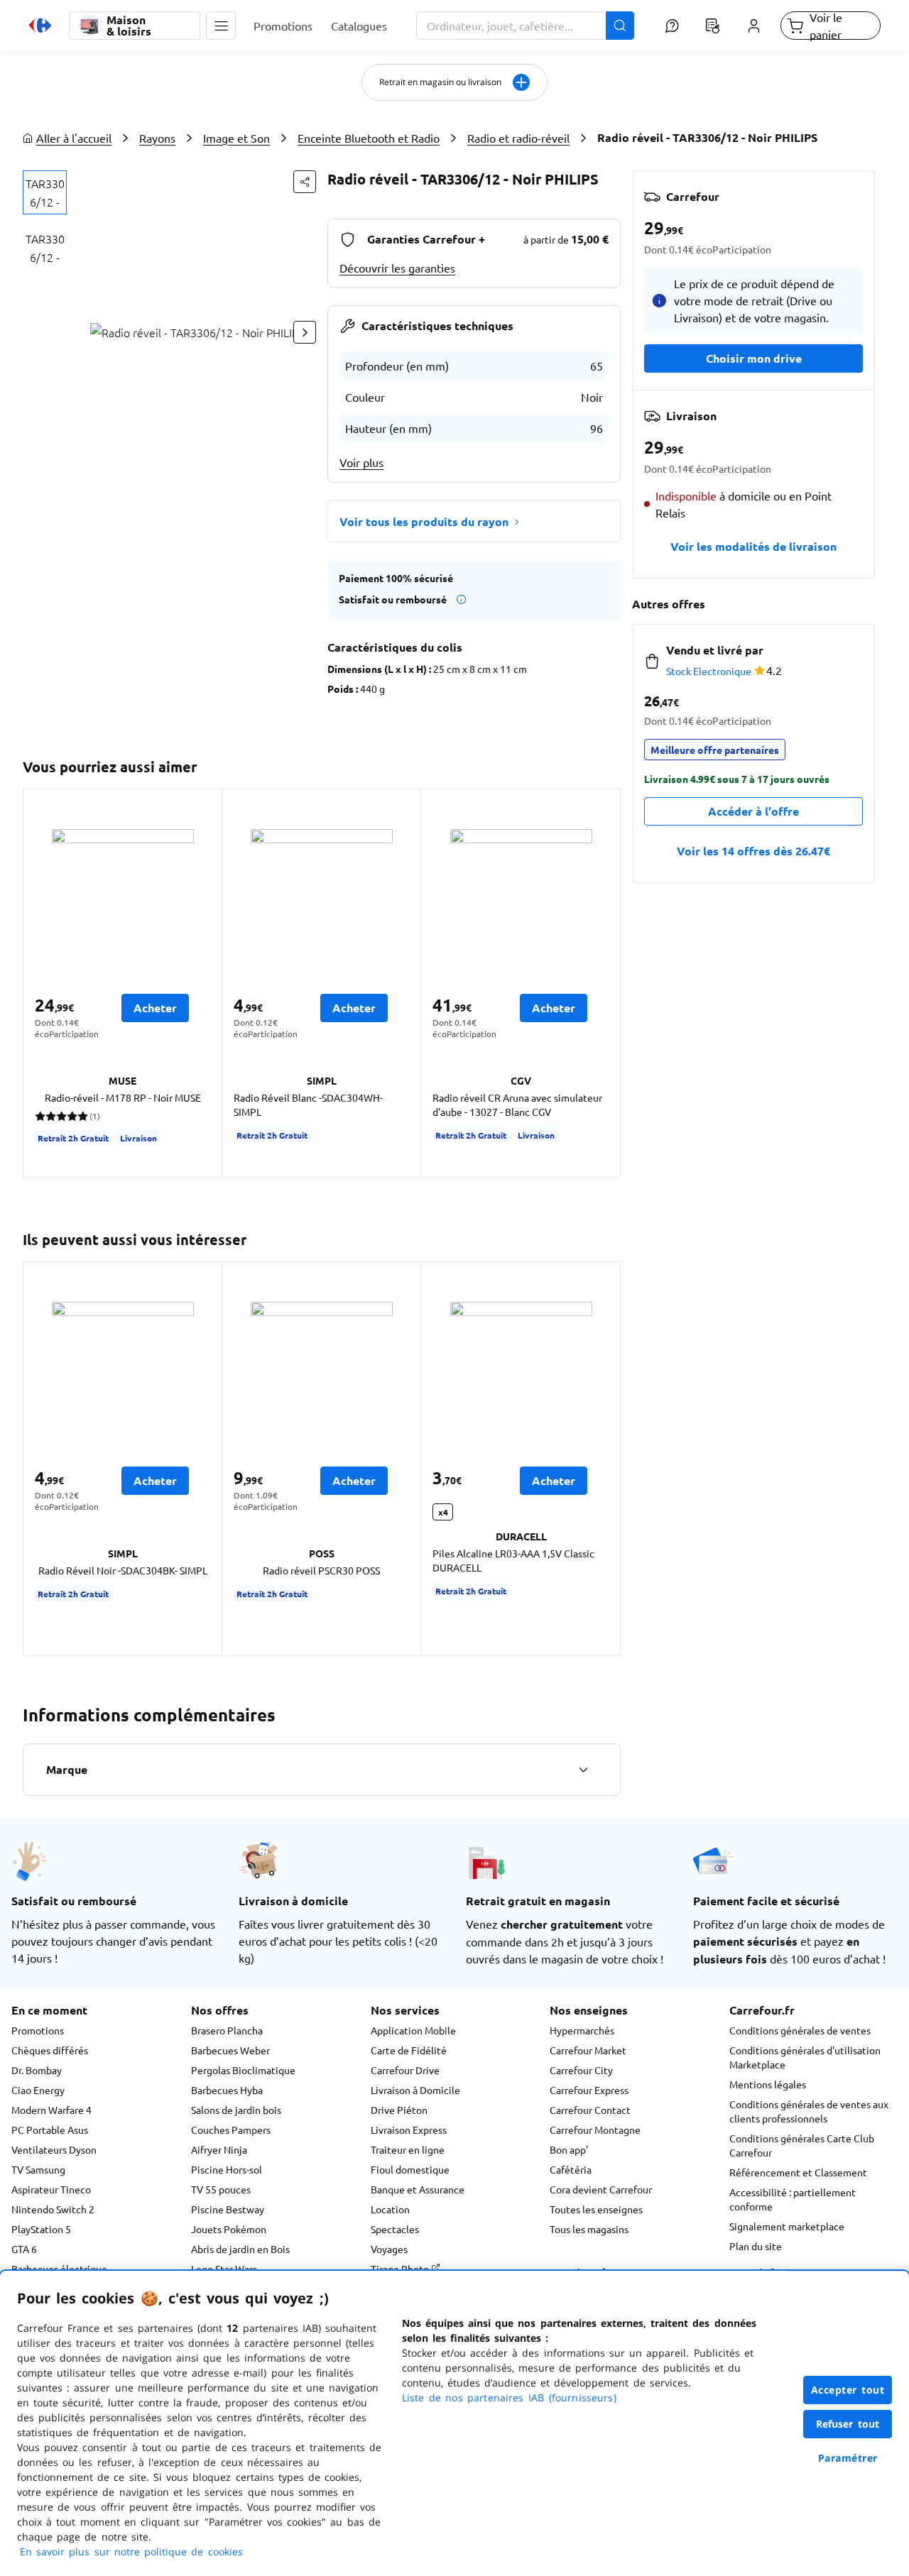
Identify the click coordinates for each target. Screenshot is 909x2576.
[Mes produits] (713, 26)
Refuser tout (848, 2424)
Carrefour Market (588, 2050)
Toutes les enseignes (596, 2209)
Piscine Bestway (228, 2209)
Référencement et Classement (798, 2172)
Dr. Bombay (37, 2070)
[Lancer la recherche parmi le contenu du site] (620, 26)
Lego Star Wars (224, 2269)
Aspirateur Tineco (51, 2189)
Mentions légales (768, 2084)
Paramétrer (848, 2458)
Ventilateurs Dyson (54, 2149)
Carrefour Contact (590, 2110)
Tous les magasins (589, 2229)
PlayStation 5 (41, 2229)
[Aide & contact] (671, 26)
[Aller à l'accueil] (40, 26)
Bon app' (569, 2149)
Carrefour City (581, 2070)
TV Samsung (38, 2169)
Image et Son (236, 138)
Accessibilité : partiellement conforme (793, 2199)
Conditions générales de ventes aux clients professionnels (809, 2111)
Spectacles (395, 2229)
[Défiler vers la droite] (305, 332)
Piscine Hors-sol (227, 2169)
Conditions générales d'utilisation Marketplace (805, 2057)
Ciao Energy (38, 2090)
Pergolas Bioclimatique (243, 2070)
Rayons (157, 138)
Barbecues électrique (59, 2269)
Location (390, 2209)
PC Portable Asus (50, 2130)
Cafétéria (571, 2169)
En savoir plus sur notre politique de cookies (131, 2552)
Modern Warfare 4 (51, 2110)
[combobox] (526, 26)
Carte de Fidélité (409, 2050)
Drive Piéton (399, 2110)
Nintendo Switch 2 (53, 2209)
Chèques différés (50, 2050)
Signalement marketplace (787, 2226)
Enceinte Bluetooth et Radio (369, 138)
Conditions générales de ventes (800, 2030)
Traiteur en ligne (408, 2149)
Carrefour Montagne (595, 2130)
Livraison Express (409, 2130)
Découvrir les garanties (397, 268)
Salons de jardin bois (236, 2110)
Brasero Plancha (227, 2030)
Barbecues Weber (230, 2050)
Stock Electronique (709, 671)
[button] (221, 26)
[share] (305, 182)
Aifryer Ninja (219, 2149)
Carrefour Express (589, 2090)
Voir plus (361, 462)
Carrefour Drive (405, 2070)
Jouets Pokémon (229, 2229)
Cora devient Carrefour (601, 2189)
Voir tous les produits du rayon (424, 521)
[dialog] (454, 2423)
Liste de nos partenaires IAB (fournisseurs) (509, 2397)
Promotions (38, 2030)
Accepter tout (848, 2390)
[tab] (45, 192)
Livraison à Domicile (415, 2090)
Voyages (389, 2249)
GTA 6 (24, 2249)
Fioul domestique (410, 2169)
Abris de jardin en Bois (240, 2249)
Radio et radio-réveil (518, 138)
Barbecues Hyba (227, 2090)
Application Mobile (413, 2030)
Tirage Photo (401, 2269)
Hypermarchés (582, 2030)
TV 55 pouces (221, 2189)
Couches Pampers (231, 2130)
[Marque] (583, 1770)
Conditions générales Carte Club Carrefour (802, 2145)
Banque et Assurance (418, 2189)
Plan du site (756, 2246)
